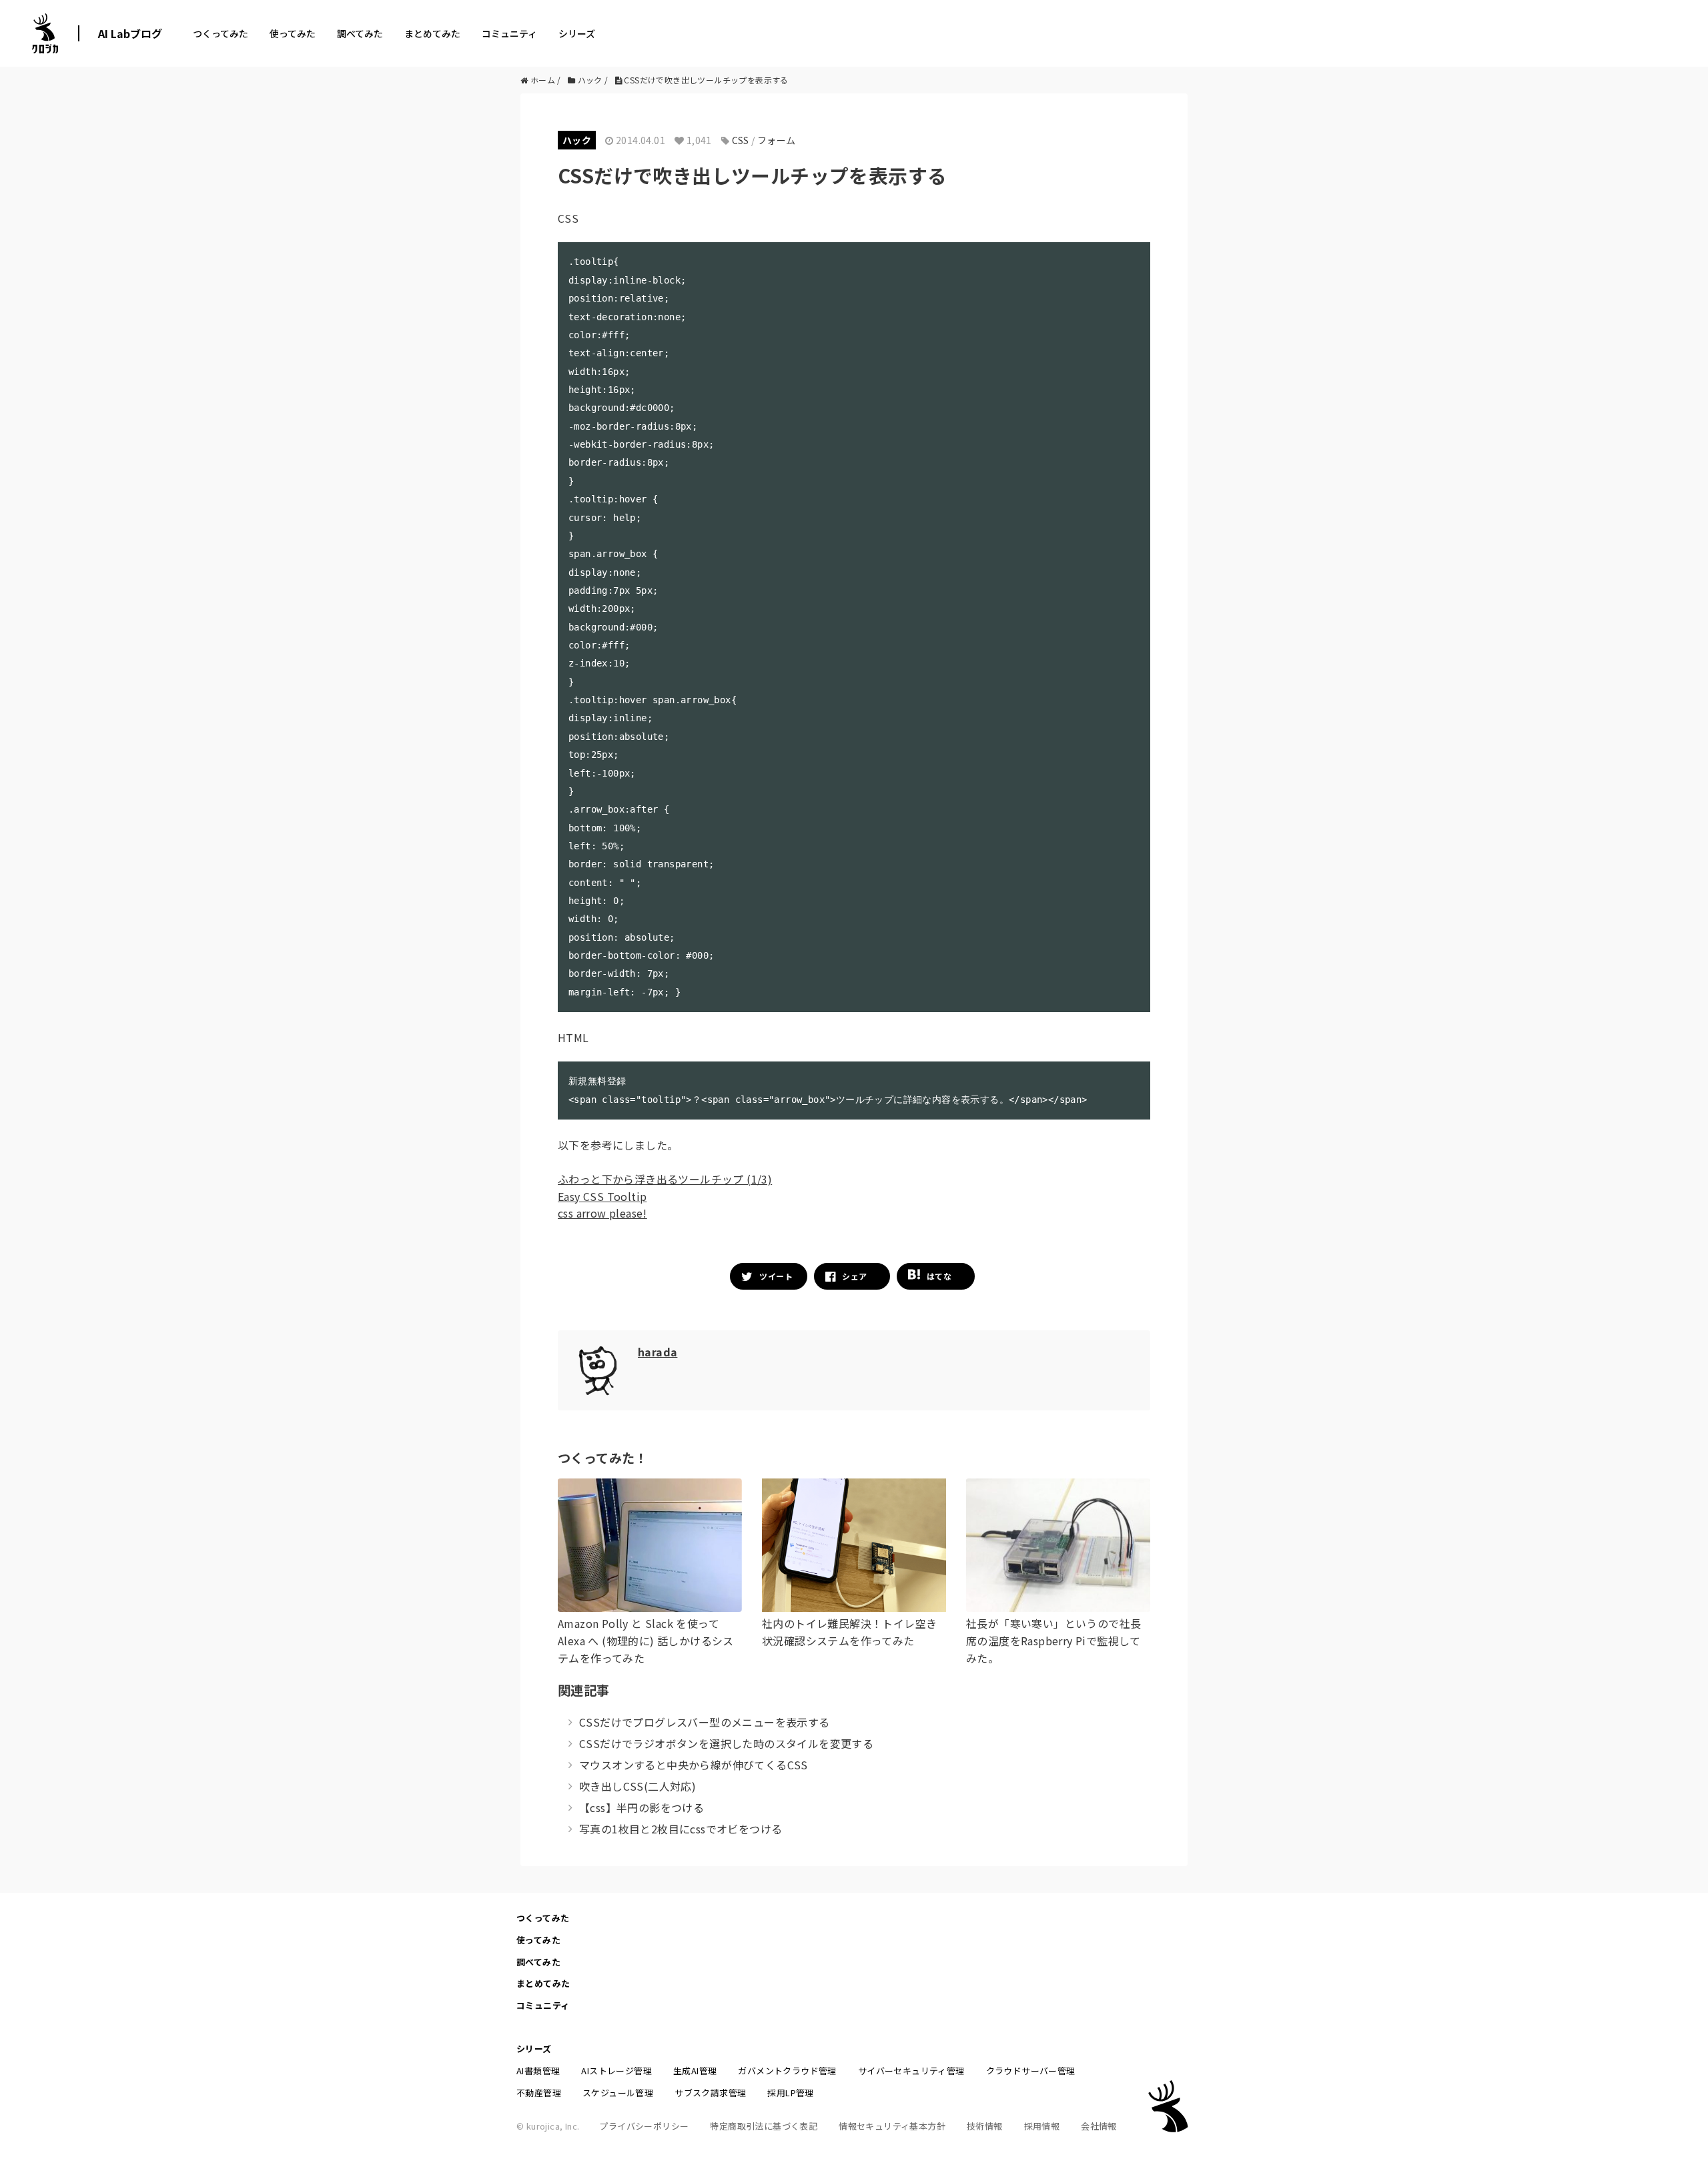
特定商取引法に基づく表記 (764, 2126)
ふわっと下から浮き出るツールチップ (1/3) (665, 1179)
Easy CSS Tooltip (602, 1196)
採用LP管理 (790, 2093)
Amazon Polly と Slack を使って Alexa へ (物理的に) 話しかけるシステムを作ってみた (646, 1640)
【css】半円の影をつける (642, 1807)
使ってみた (293, 33)
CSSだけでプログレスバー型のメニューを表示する (705, 1722)
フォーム (777, 140)
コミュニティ (509, 33)
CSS (741, 140)
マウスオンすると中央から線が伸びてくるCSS (694, 1765)
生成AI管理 (695, 2071)
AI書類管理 (538, 2071)
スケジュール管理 (618, 2093)
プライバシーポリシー (644, 2126)
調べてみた (360, 33)
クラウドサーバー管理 (1031, 2071)
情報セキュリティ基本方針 (892, 2126)
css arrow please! (602, 1213)
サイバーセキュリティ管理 (911, 2071)
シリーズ (577, 33)
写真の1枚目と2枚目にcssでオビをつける (681, 1829)
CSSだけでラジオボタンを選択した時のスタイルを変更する (726, 1743)
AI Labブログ (130, 33)
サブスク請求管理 (710, 2093)
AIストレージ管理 (616, 2071)
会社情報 (1099, 2126)
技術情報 (985, 2126)
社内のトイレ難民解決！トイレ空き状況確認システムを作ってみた (849, 1632)
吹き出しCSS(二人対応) (637, 1786)
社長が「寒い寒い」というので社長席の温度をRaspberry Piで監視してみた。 (1053, 1640)
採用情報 (1042, 2126)
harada (658, 1352)
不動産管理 (539, 2093)
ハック (577, 140)
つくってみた (221, 33)
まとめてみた (432, 33)
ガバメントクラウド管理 (787, 2071)
